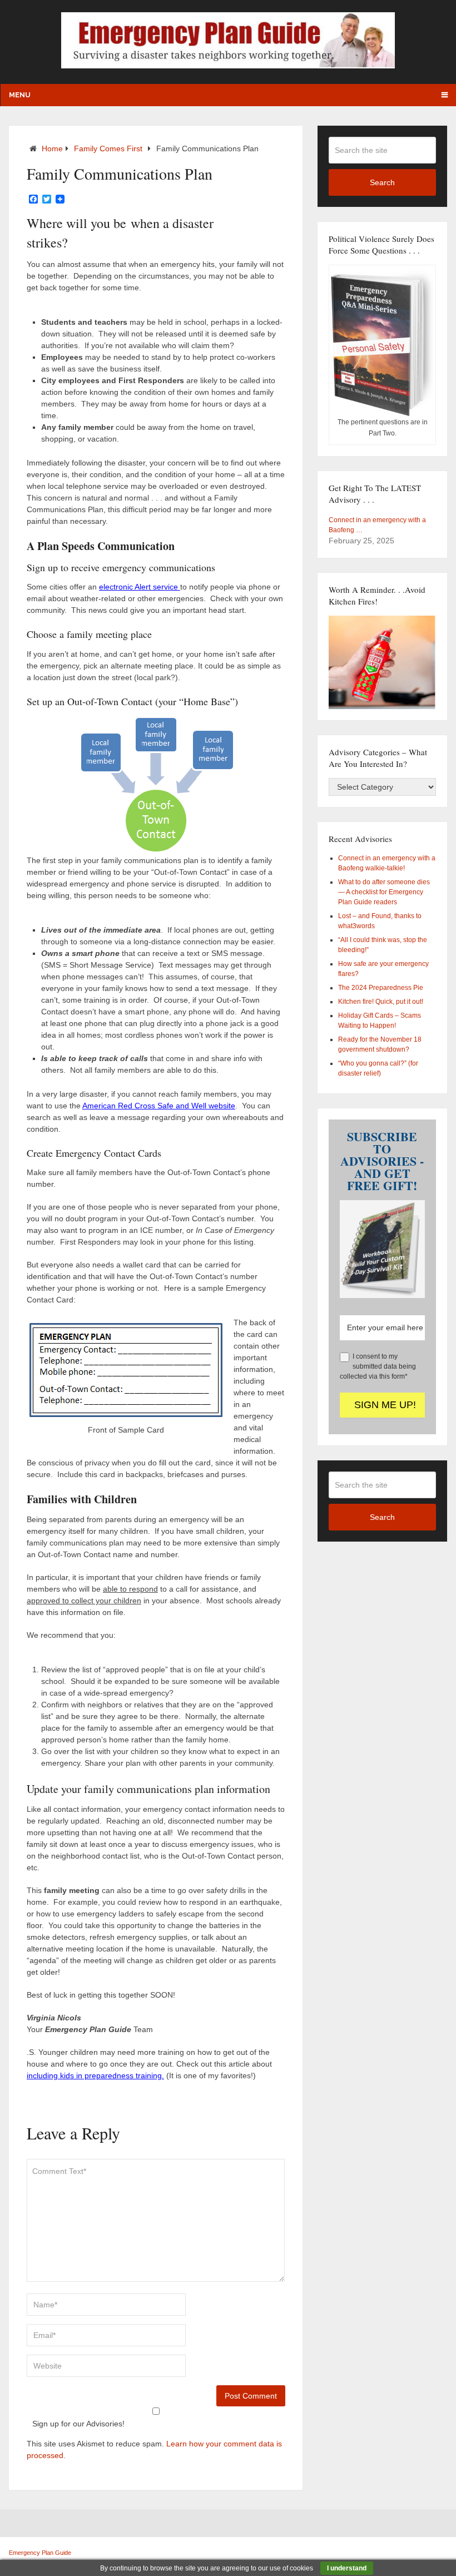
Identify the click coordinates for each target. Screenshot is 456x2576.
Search (382, 182)
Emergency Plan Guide (40, 2553)
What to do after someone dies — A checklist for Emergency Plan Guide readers (384, 892)
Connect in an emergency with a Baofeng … (377, 525)
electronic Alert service (140, 587)
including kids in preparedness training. (95, 2075)
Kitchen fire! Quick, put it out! (381, 1002)
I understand (347, 2568)
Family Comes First (108, 148)
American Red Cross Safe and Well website (159, 1106)
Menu (20, 95)
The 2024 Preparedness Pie (381, 988)
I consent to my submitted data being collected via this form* (378, 1366)
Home (52, 148)
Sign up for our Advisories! (78, 2424)
